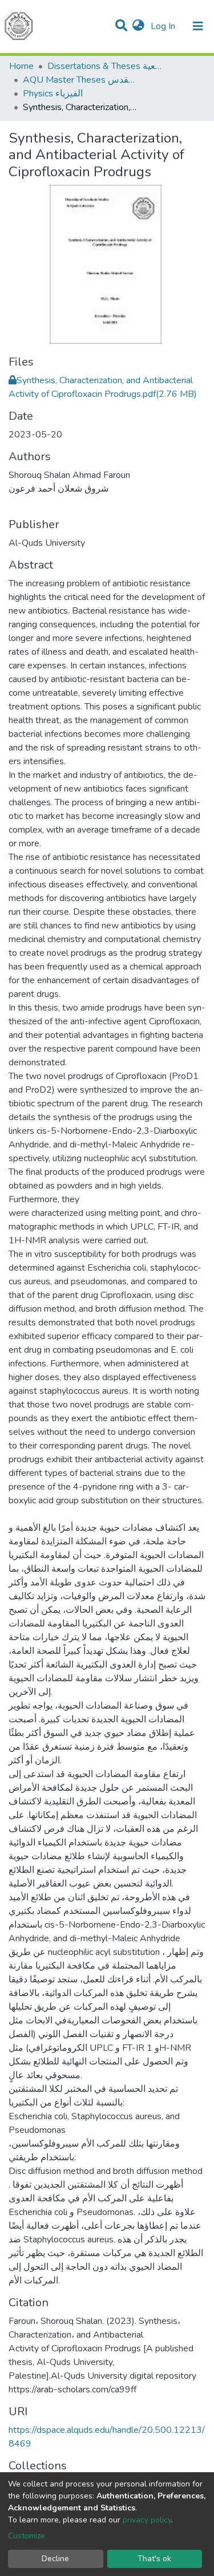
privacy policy (147, 2520)
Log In (164, 26)
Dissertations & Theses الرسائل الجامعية (104, 66)
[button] (138, 26)
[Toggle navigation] (198, 26)
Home (21, 66)
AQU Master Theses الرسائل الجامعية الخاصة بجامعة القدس (80, 80)
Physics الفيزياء (53, 94)
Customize (27, 2536)
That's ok (154, 2559)
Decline (55, 2559)
